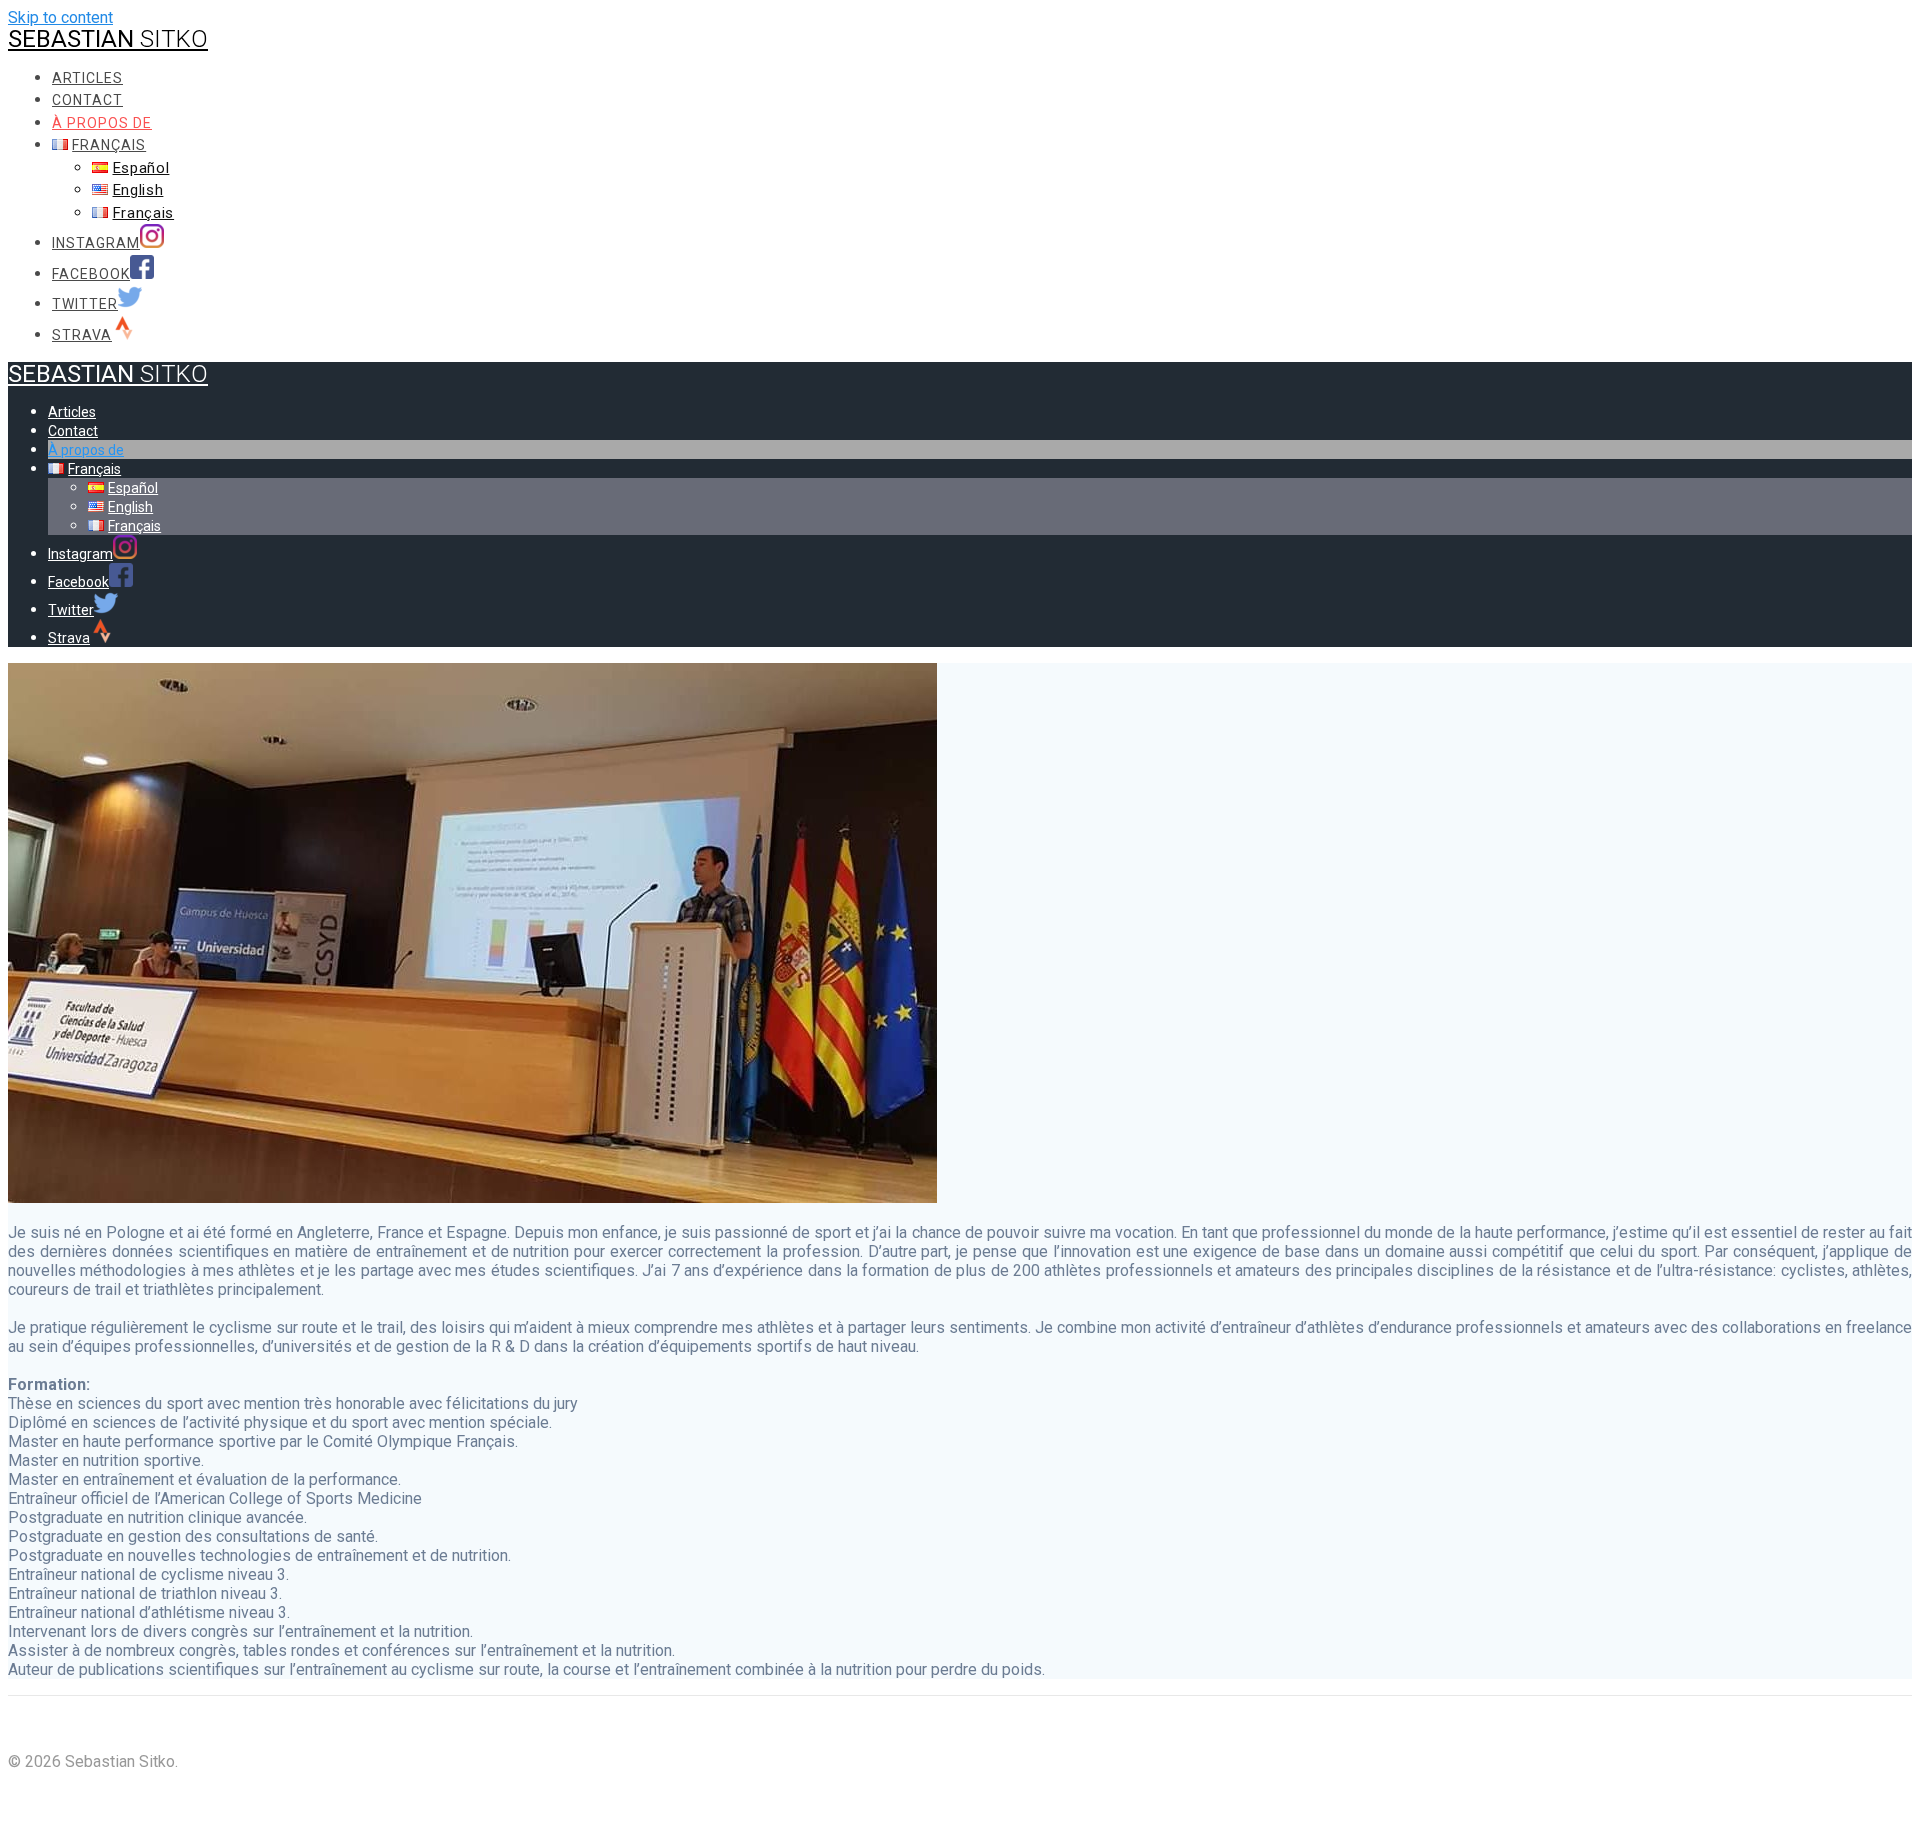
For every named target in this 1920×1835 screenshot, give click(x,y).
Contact (87, 100)
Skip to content (60, 17)
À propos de (102, 123)
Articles (87, 78)
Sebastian (108, 39)
